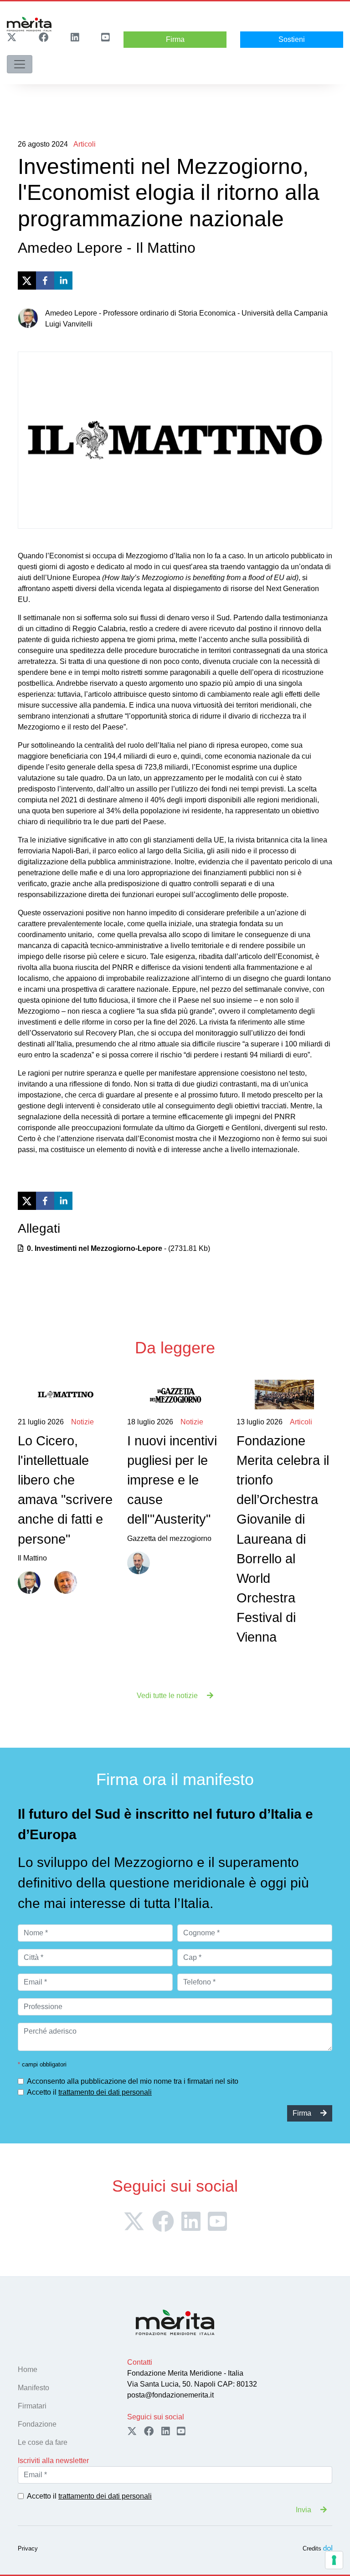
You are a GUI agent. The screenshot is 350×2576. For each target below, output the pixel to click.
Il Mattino (65, 1490)
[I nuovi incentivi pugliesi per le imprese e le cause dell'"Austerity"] (175, 1395)
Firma (175, 39)
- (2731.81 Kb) (118, 1248)
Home (28, 2369)
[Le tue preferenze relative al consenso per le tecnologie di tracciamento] (334, 2560)
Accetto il (89, 2092)
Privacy (28, 2548)
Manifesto (33, 2388)
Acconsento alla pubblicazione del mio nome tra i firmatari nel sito (133, 2081)
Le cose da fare (43, 2442)
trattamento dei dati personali (105, 2092)
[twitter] (27, 281)
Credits (312, 2548)
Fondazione (37, 2424)
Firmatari (32, 2406)
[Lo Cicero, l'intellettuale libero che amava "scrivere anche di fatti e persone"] (66, 1395)
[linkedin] (63, 281)
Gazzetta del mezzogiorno (172, 1480)
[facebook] (45, 281)
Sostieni (292, 39)
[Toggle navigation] (20, 64)
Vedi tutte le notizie (168, 1696)
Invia (304, 2510)
